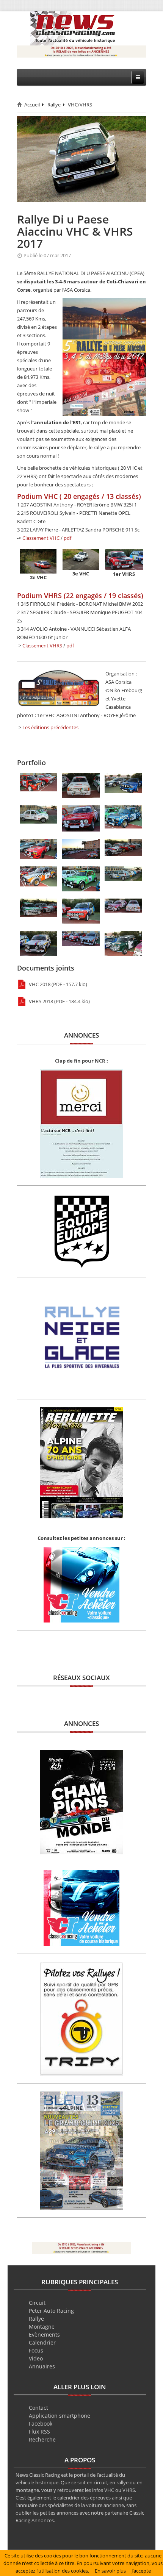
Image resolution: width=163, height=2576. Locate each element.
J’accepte (141, 2571)
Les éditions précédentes (50, 727)
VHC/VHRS (80, 105)
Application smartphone (60, 2416)
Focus (36, 2350)
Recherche (42, 2439)
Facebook (41, 2424)
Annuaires (42, 2366)
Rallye (54, 105)
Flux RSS (39, 2431)
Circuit (37, 2303)
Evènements (44, 2334)
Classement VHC (41, 538)
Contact (38, 2408)
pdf (67, 538)
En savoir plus (110, 2571)
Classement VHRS (42, 646)
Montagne (42, 2327)
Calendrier (42, 2342)
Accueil (32, 105)
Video (36, 2358)
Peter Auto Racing (51, 2311)
